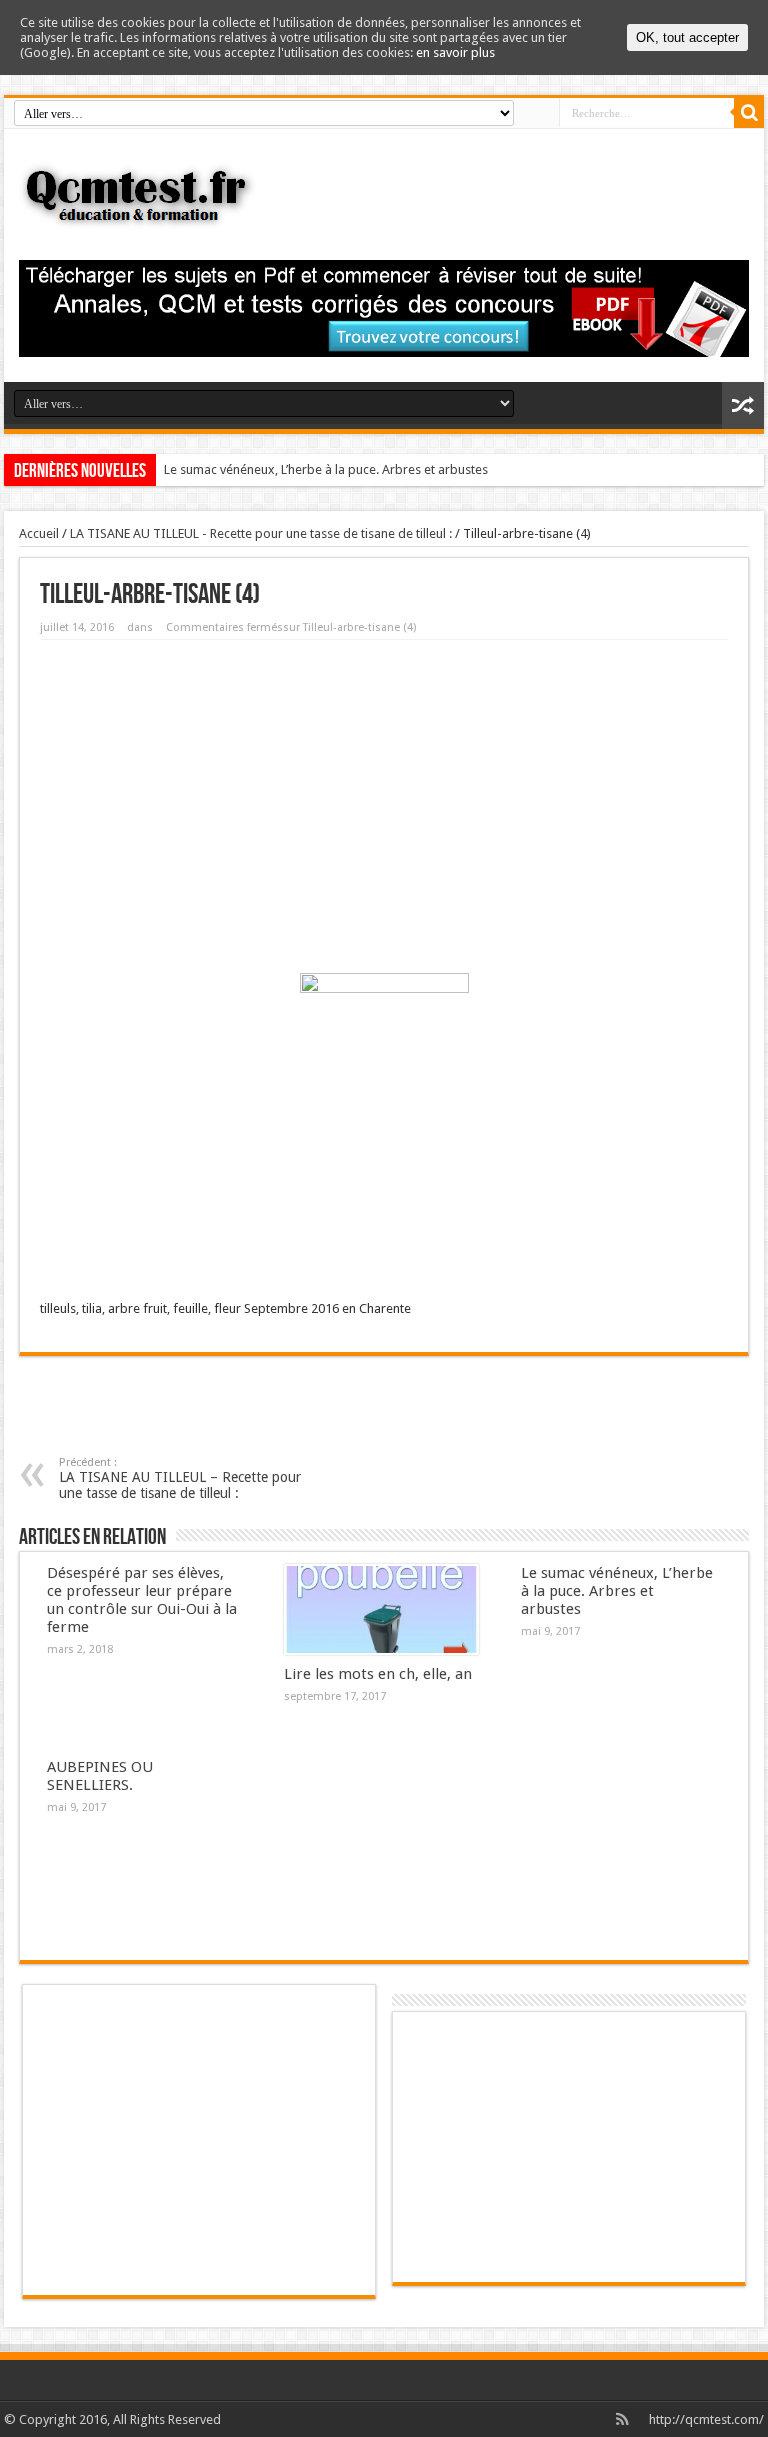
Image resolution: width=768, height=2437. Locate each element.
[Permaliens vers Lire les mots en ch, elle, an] (381, 1610)
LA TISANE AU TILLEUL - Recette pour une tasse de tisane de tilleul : (261, 533)
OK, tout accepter (687, 37)
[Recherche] (749, 113)
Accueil (39, 533)
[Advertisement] (384, 800)
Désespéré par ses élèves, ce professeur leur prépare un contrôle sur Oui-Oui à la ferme (142, 1600)
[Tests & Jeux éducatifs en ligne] (384, 194)
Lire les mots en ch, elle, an (378, 1674)
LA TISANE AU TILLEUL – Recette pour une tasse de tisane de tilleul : (180, 1478)
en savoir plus (455, 52)
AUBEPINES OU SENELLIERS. (100, 1776)
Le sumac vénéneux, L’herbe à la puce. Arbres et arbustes (326, 469)
